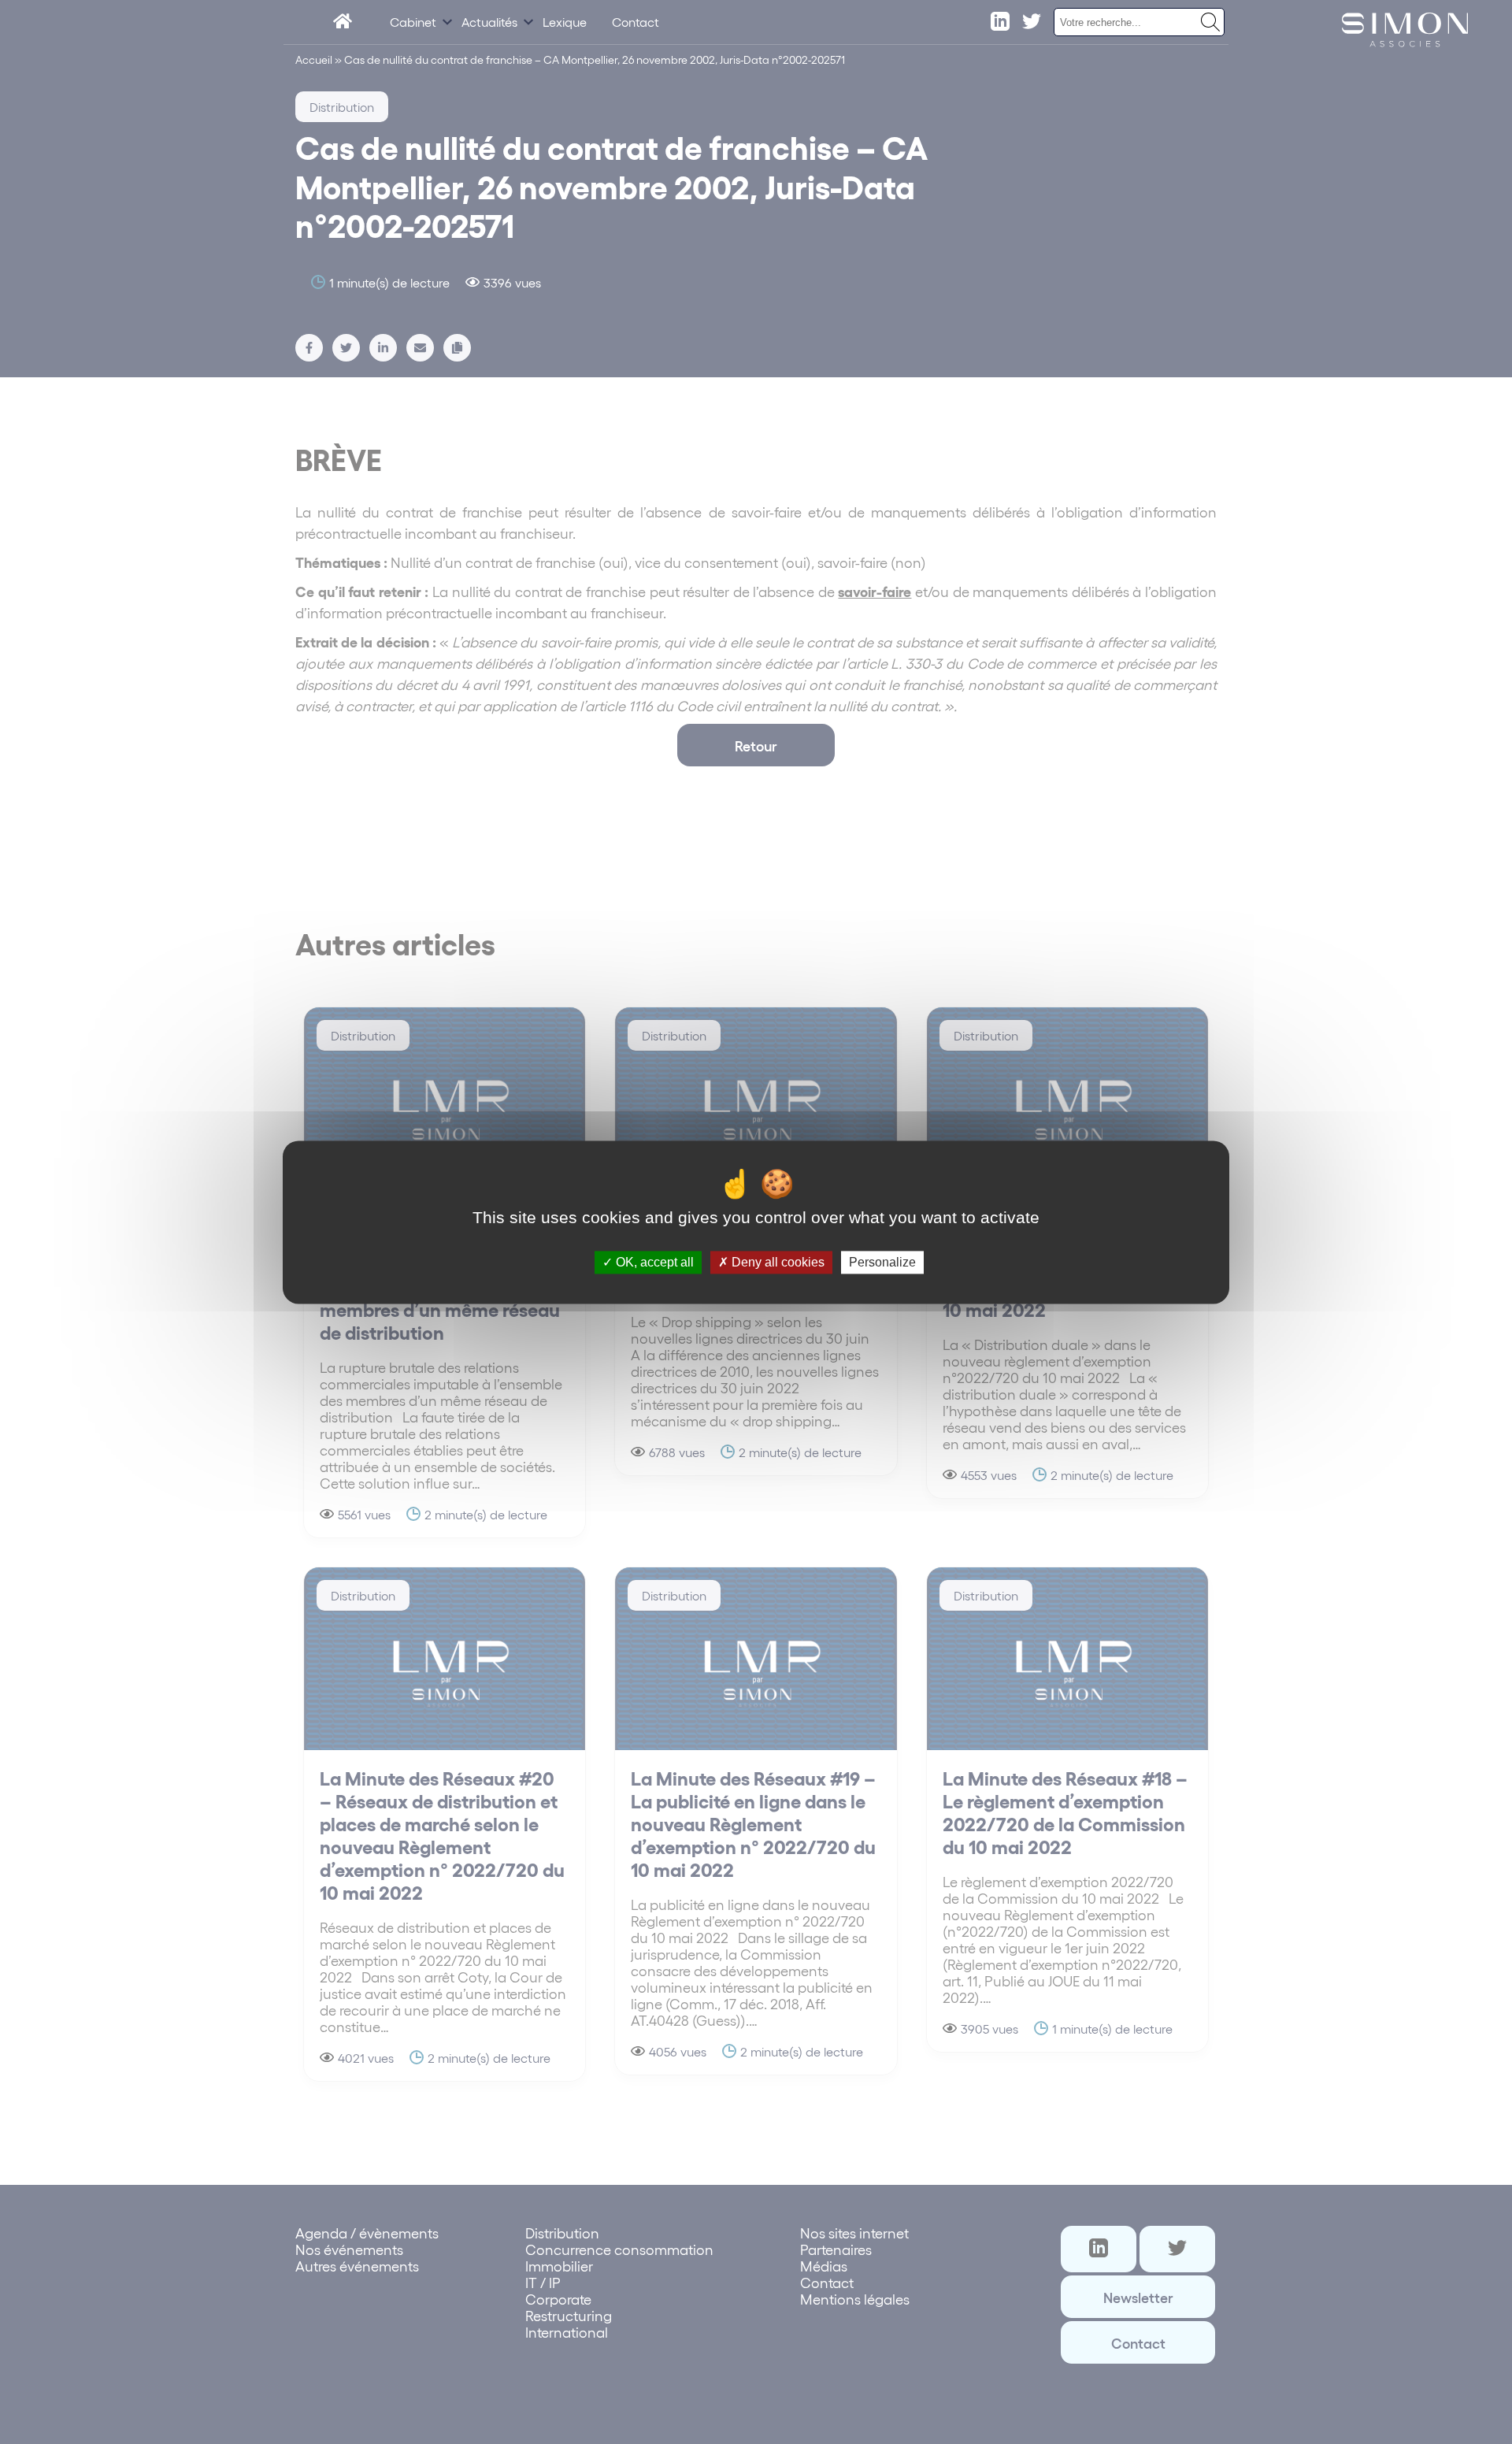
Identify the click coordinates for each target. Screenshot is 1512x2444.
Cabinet (413, 22)
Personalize (882, 1262)
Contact (636, 22)
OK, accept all (653, 1262)
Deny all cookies (776, 1262)
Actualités (489, 22)
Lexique (565, 22)
